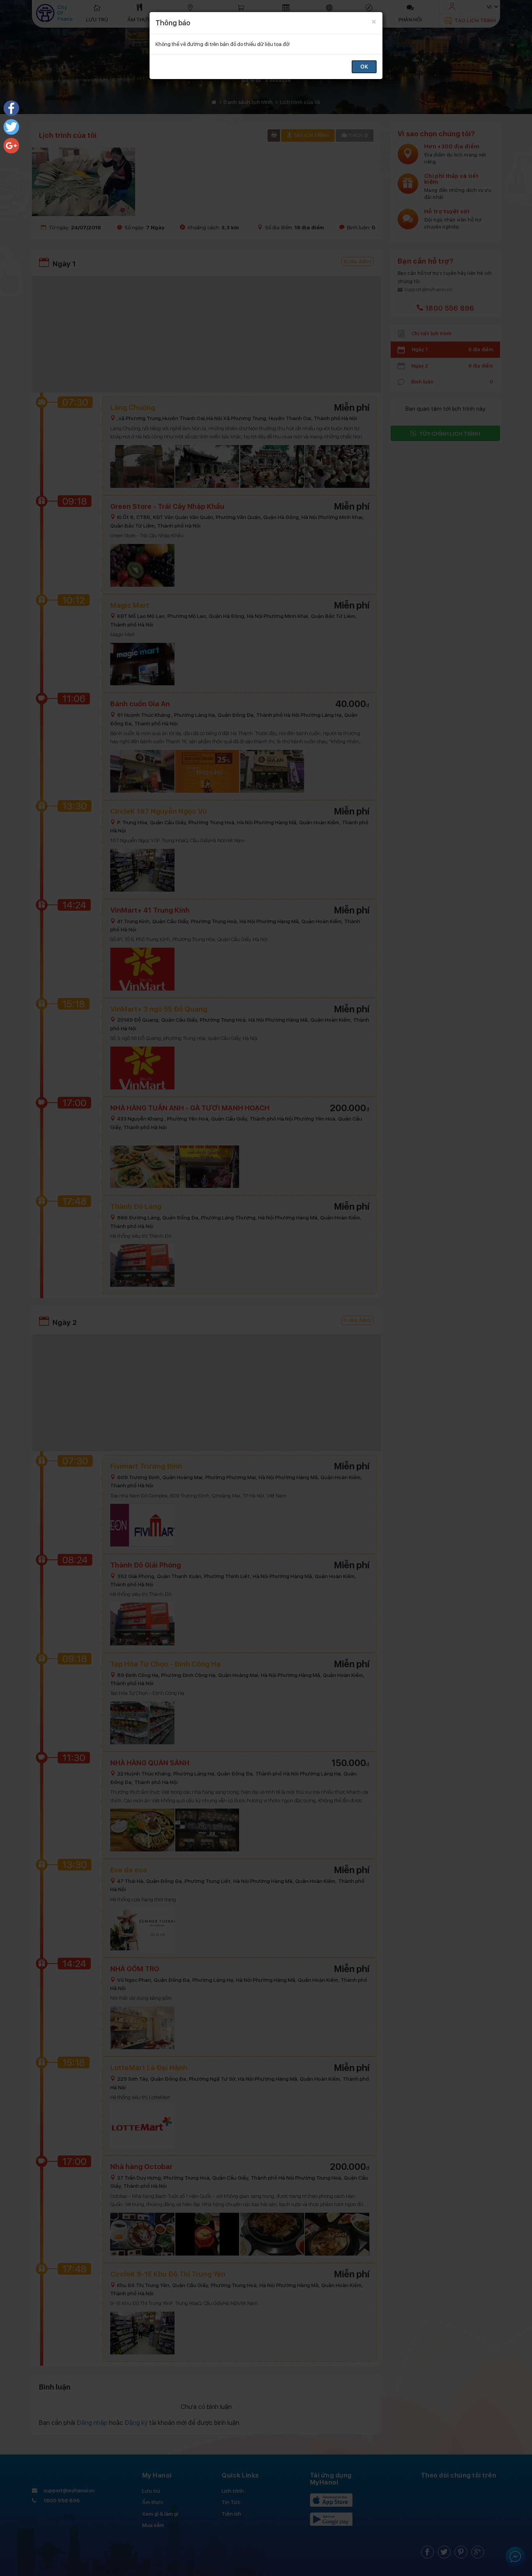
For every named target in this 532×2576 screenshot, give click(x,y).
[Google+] (11, 146)
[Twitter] (11, 127)
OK (364, 67)
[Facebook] (11, 108)
